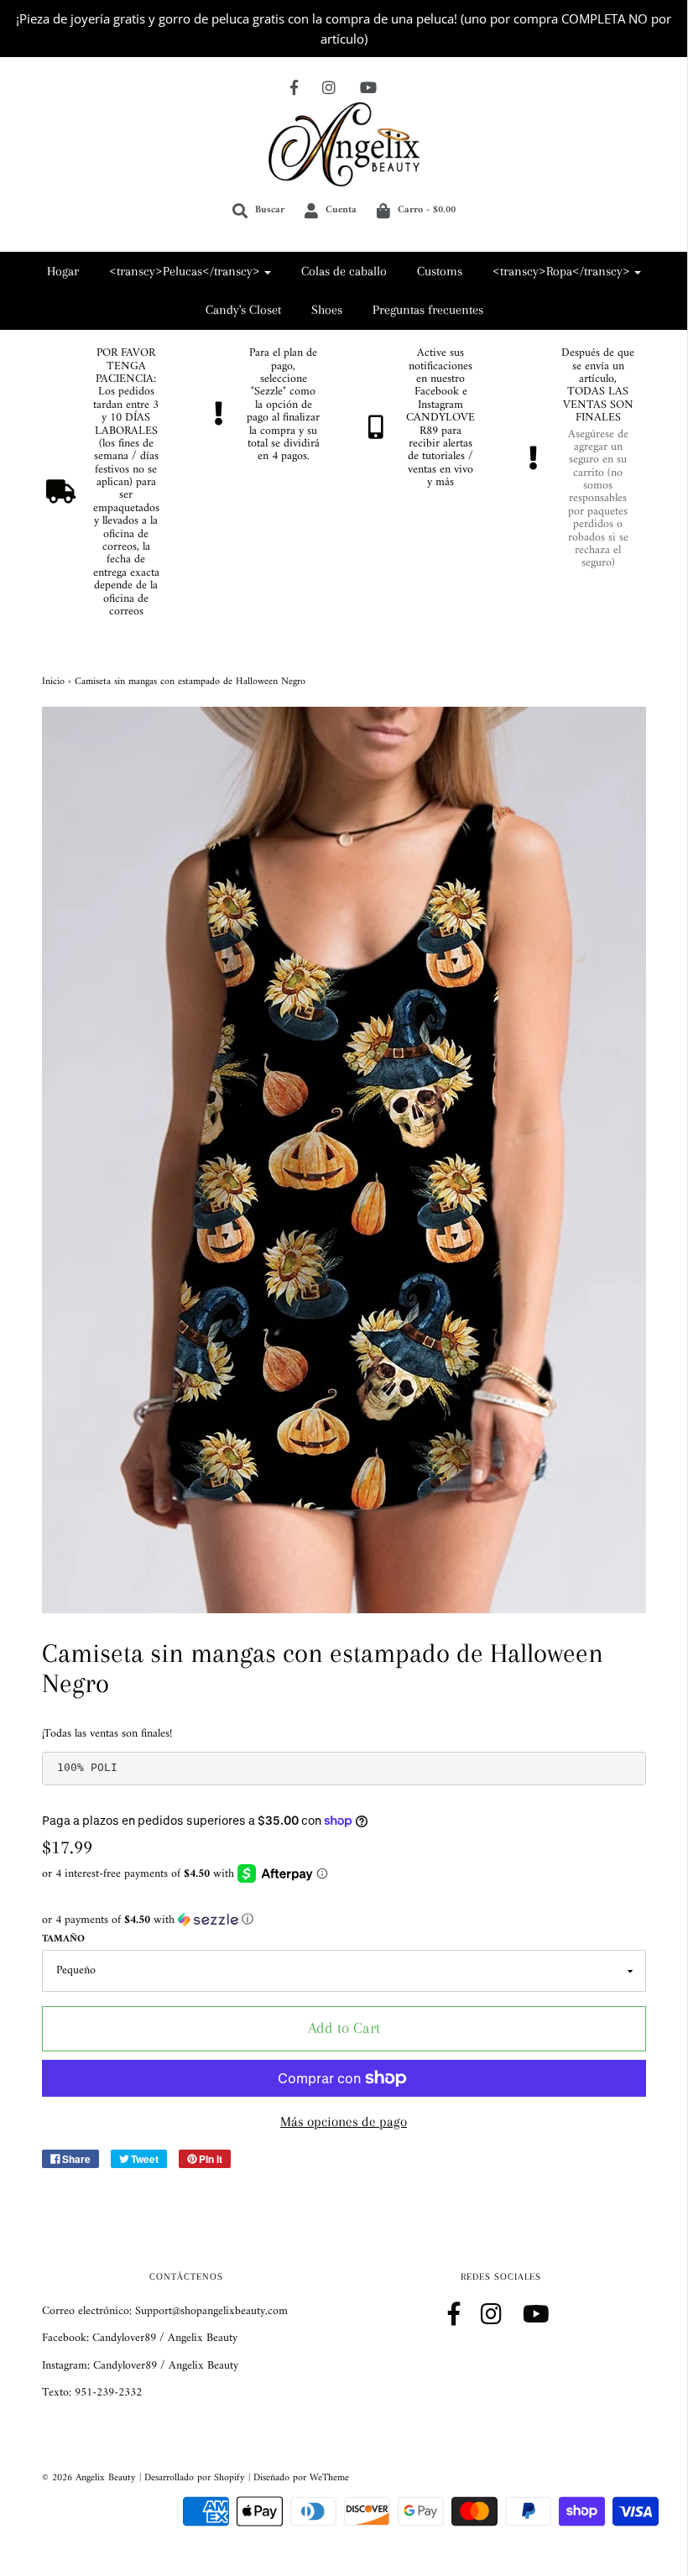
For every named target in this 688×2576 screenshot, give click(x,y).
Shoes (327, 310)
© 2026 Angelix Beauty (89, 2478)
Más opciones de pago (344, 2121)
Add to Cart (344, 2028)
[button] (344, 1920)
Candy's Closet (243, 310)
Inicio (53, 682)
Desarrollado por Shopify (195, 2478)
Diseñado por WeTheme (301, 2478)
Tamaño (63, 1939)
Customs (440, 271)
